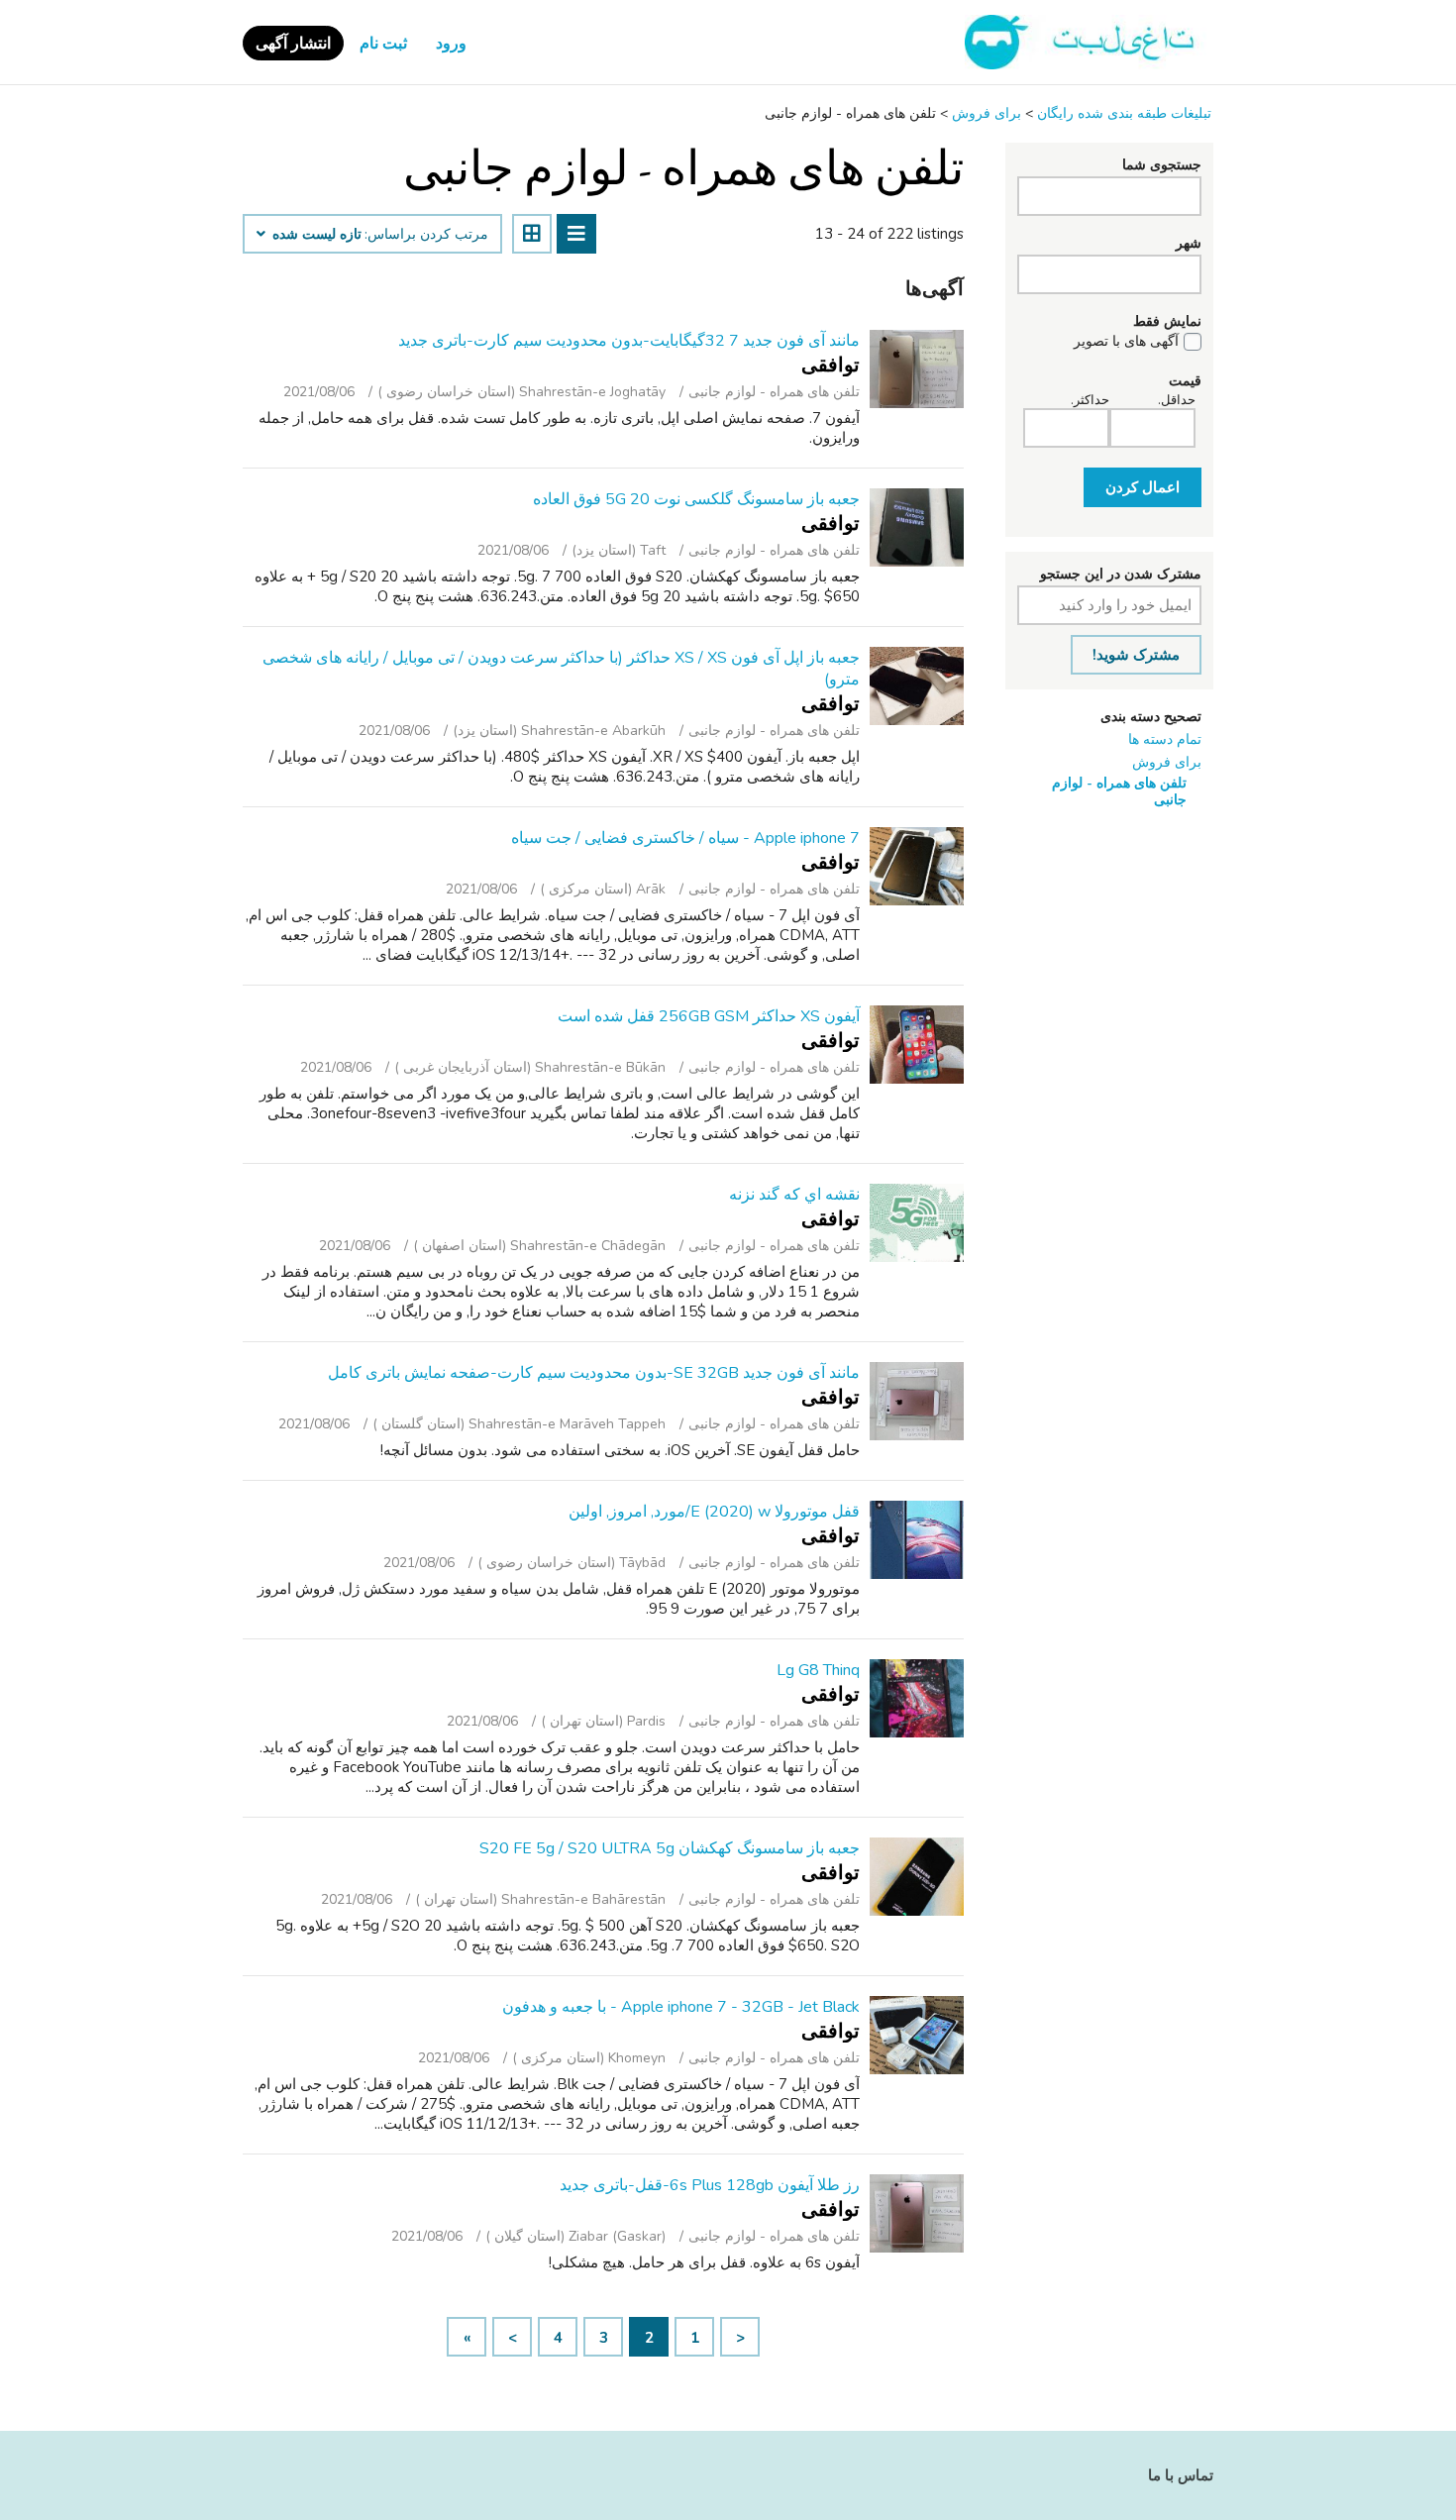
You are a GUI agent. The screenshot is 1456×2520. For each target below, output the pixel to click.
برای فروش (1167, 762)
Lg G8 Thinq (818, 1670)
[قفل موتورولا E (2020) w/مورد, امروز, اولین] (917, 1540)
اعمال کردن (1143, 487)
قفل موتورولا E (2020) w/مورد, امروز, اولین (714, 1512)
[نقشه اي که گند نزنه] (917, 1223)
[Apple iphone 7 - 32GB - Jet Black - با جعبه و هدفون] (917, 2035)
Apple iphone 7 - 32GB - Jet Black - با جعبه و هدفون (681, 2007)
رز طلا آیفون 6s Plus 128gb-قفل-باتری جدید (710, 2185)
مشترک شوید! (1136, 655)
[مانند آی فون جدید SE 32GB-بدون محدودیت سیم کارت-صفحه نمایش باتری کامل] (917, 1401)
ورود (451, 44)
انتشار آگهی (293, 44)
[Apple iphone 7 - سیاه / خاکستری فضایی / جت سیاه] (917, 866)
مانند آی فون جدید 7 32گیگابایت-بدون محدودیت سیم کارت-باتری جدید (629, 341)
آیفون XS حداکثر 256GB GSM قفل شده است (709, 1016)
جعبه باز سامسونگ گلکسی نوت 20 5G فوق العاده (696, 499)
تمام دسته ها (1165, 739)
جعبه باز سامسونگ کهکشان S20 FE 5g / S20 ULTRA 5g (670, 1848)
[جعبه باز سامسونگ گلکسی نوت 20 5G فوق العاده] (917, 527)
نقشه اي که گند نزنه (794, 1195)
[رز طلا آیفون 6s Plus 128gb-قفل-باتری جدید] (917, 2213)
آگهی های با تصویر (1126, 342)
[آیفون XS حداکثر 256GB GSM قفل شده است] (917, 1045)
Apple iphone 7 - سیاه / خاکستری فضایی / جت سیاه (685, 838)
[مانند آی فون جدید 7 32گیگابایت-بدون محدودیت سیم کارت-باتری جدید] (917, 369)
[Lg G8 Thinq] (917, 1698)
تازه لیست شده (315, 235)
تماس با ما (1181, 2475)
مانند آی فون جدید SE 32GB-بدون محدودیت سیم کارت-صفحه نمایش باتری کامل (594, 1373)
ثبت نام (383, 44)
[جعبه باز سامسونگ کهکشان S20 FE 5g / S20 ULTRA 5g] (917, 1877)
